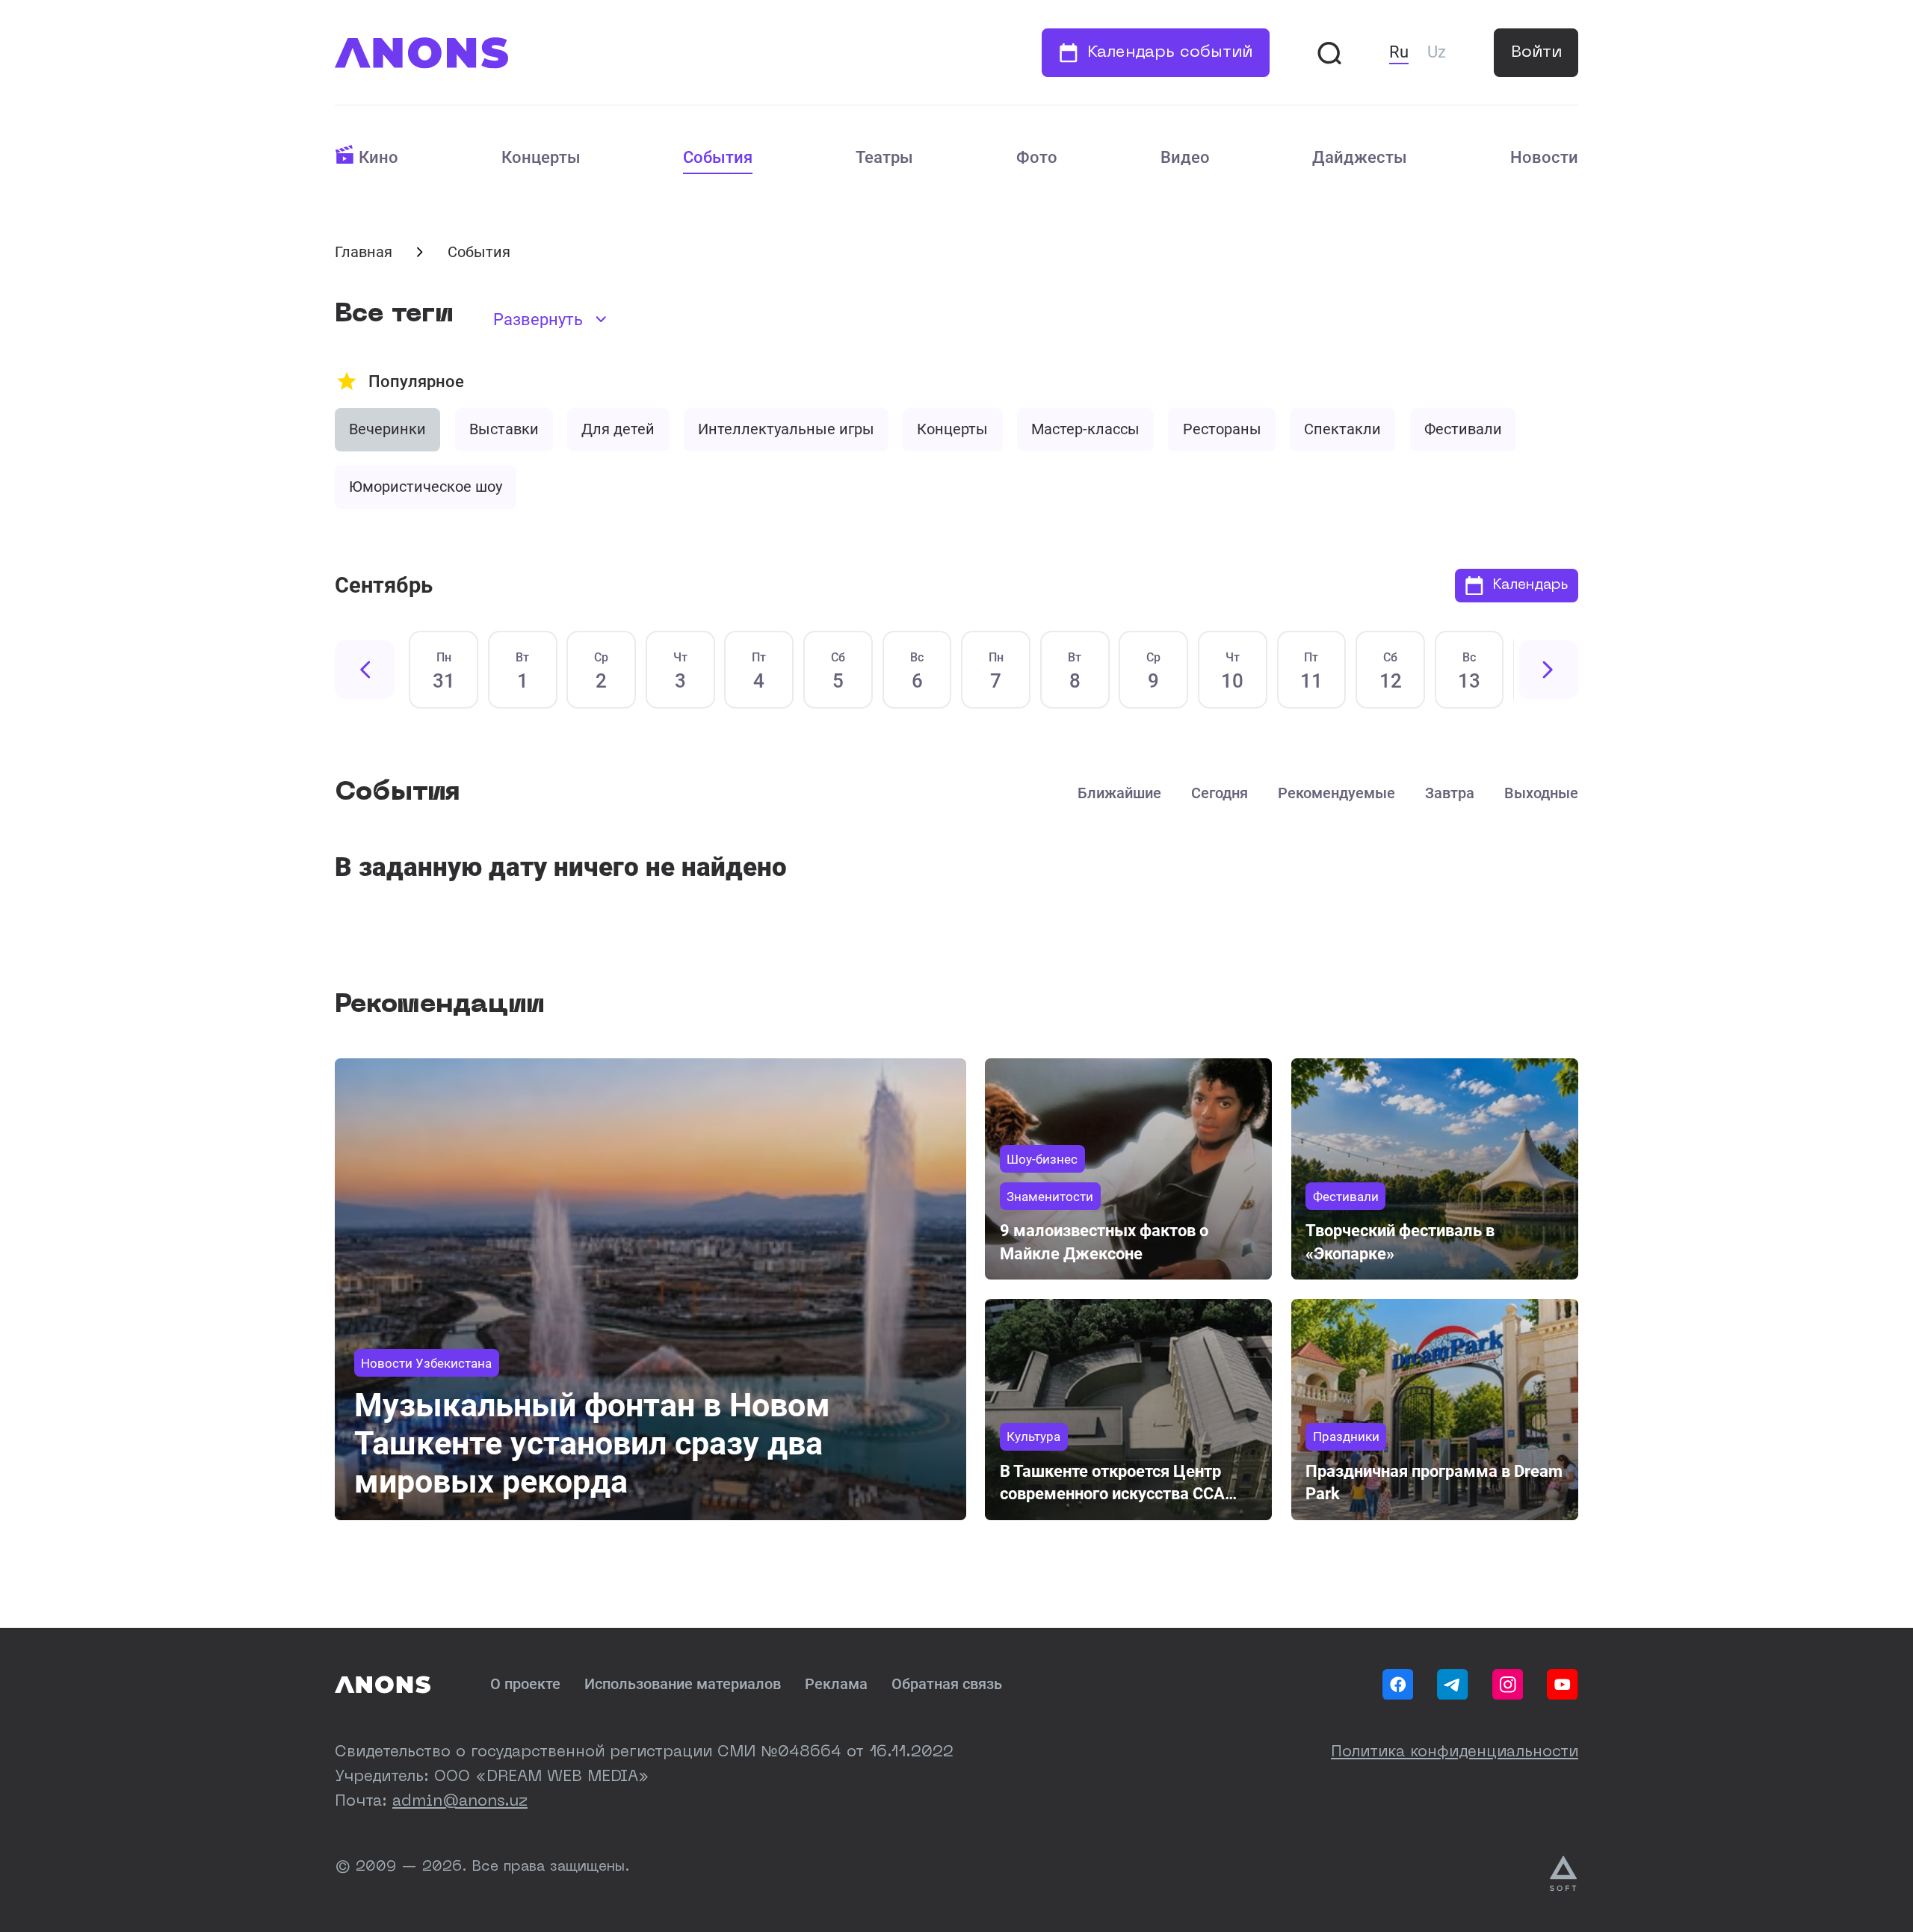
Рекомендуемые (1336, 793)
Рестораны (1222, 429)
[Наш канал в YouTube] (1563, 1685)
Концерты (541, 157)
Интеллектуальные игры (786, 429)
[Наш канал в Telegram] (1453, 1685)
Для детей (618, 429)
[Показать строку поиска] (1329, 53)
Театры (884, 157)
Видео (1185, 157)
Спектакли (1342, 429)
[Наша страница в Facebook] (1398, 1685)
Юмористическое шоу (426, 487)
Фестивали (1463, 429)
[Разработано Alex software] (1564, 1874)
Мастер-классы (1085, 429)
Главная (364, 252)
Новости (1544, 157)
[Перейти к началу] (421, 53)
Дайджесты (1360, 157)
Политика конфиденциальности (1455, 1753)
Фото (1037, 157)
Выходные (1541, 793)
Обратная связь (947, 1684)
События (718, 157)
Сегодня (1220, 793)
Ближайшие (1119, 793)
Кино (378, 157)
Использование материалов (683, 1684)
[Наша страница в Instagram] (1508, 1685)
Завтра (1450, 793)
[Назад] (365, 670)
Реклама (836, 1684)
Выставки (504, 429)
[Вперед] (1548, 670)
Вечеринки (387, 429)
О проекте (525, 1684)
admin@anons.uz (460, 1802)
